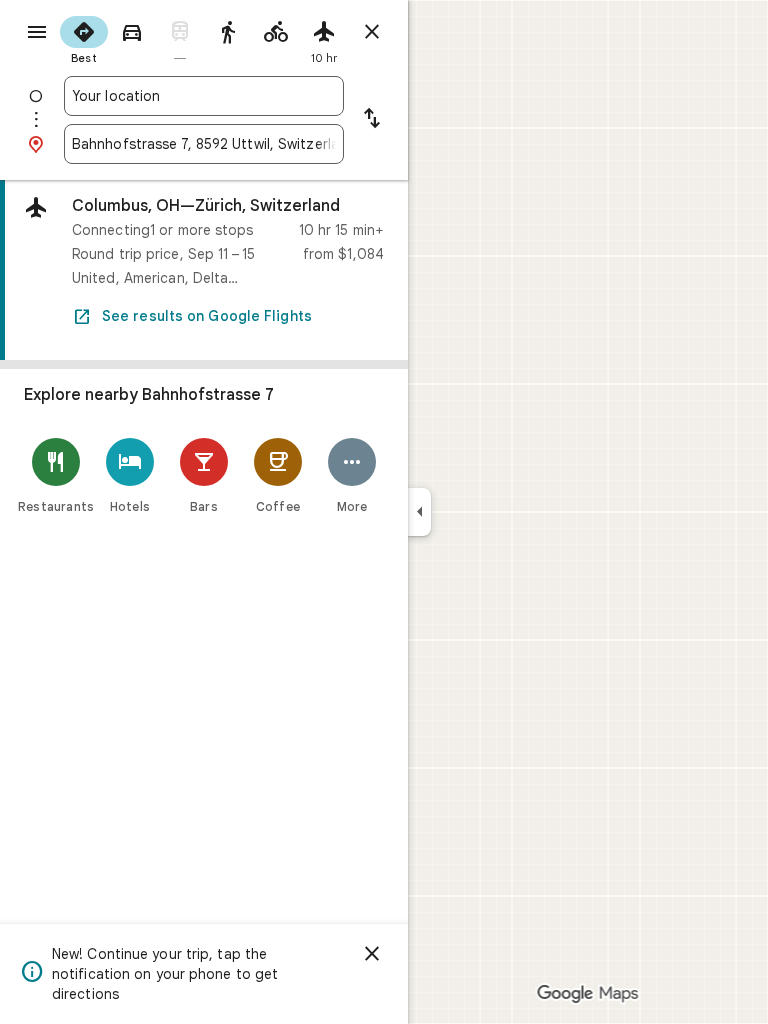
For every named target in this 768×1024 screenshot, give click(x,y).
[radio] (84, 38)
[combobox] (204, 96)
